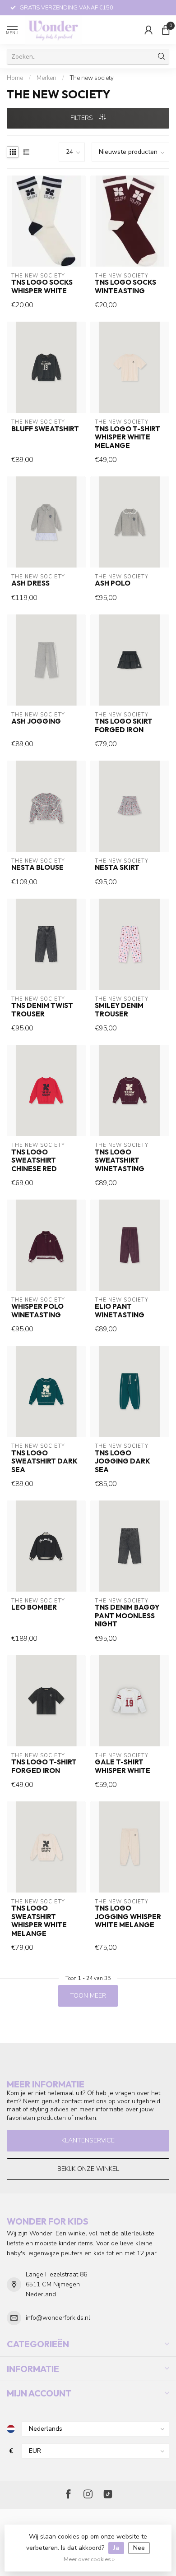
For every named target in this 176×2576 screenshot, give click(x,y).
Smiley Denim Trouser (119, 1010)
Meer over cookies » (89, 2559)
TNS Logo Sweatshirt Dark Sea (44, 1461)
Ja (116, 2548)
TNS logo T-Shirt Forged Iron (44, 1766)
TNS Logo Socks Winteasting (125, 286)
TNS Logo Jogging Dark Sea (123, 1461)
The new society (92, 78)
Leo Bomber (34, 1607)
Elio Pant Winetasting (120, 1311)
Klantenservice (88, 2140)
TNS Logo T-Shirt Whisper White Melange (127, 437)
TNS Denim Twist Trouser (42, 1010)
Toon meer (88, 1996)
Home (15, 78)
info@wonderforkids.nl (58, 2318)
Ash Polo (113, 583)
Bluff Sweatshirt (45, 429)
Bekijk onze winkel (88, 2169)
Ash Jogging (36, 721)
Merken (46, 78)
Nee (139, 2548)
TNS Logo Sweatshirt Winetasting (120, 1161)
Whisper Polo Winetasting (37, 1311)
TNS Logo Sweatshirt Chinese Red (34, 1161)
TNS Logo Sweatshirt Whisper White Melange (39, 1921)
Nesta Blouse (37, 868)
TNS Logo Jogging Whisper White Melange (128, 1917)
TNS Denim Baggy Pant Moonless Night (127, 1616)
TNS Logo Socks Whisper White (42, 286)
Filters (83, 118)
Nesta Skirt (117, 868)
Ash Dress (30, 583)
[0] (166, 30)
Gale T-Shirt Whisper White (123, 1766)
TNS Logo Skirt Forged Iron (124, 725)
